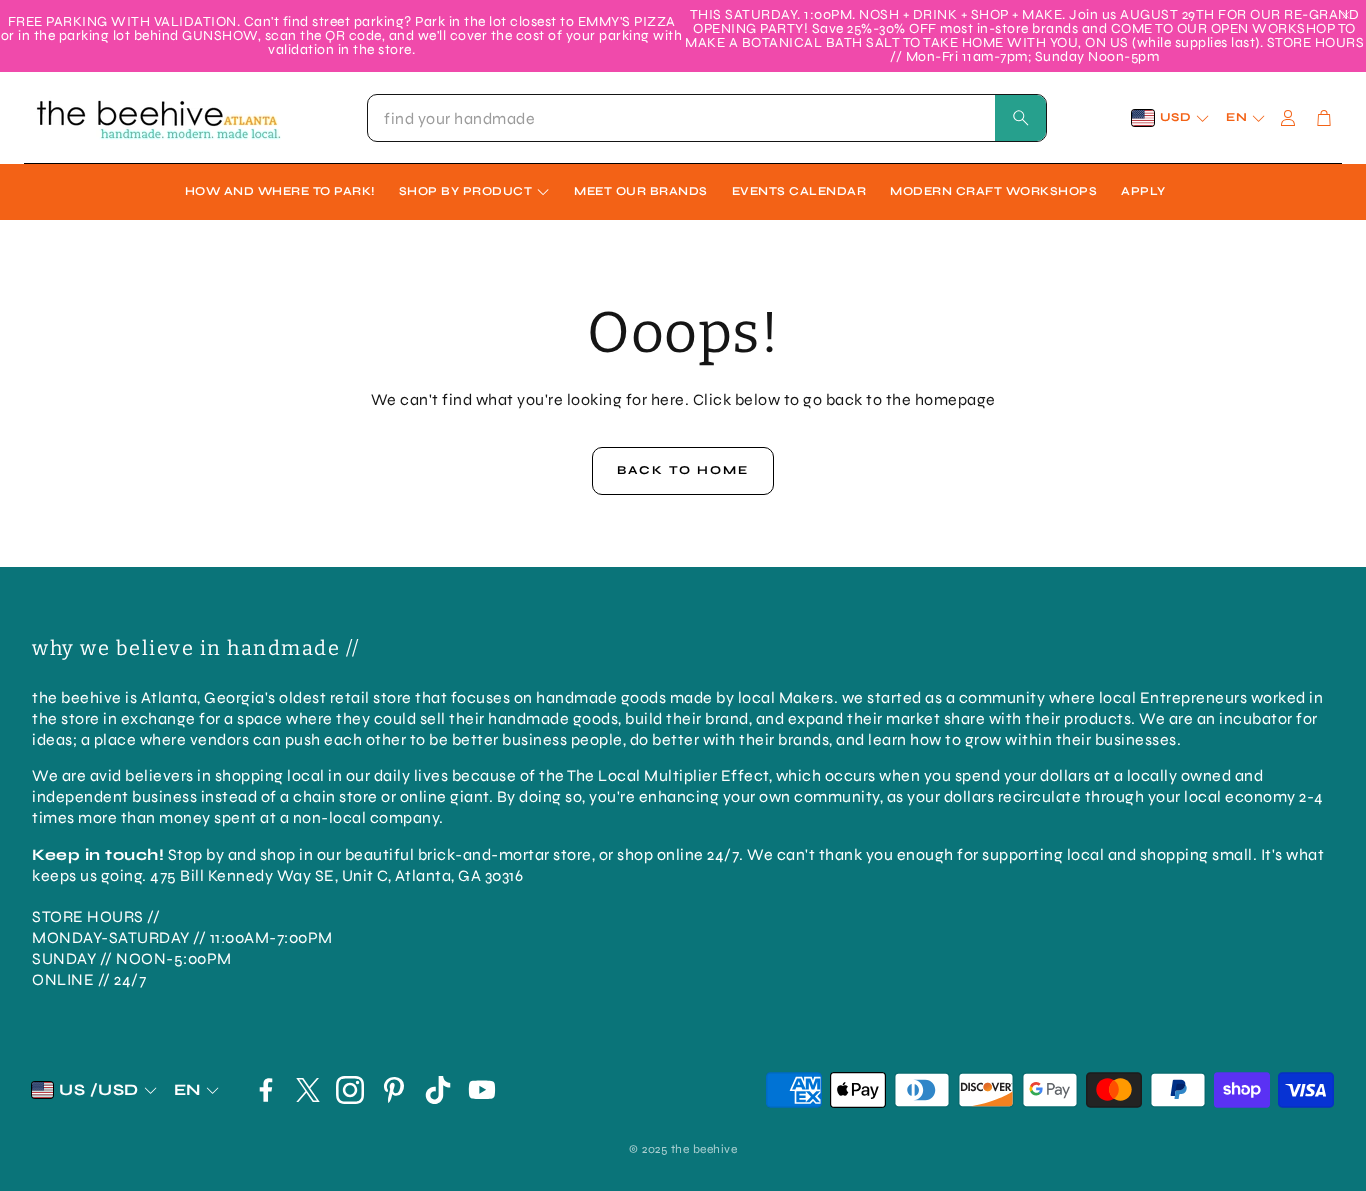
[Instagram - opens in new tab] (350, 1090)
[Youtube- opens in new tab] (482, 1090)
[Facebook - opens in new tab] (266, 1090)
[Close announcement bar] (1346, 15)
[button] (707, 118)
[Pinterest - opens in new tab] (394, 1090)
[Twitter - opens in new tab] (308, 1090)
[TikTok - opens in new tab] (438, 1090)
